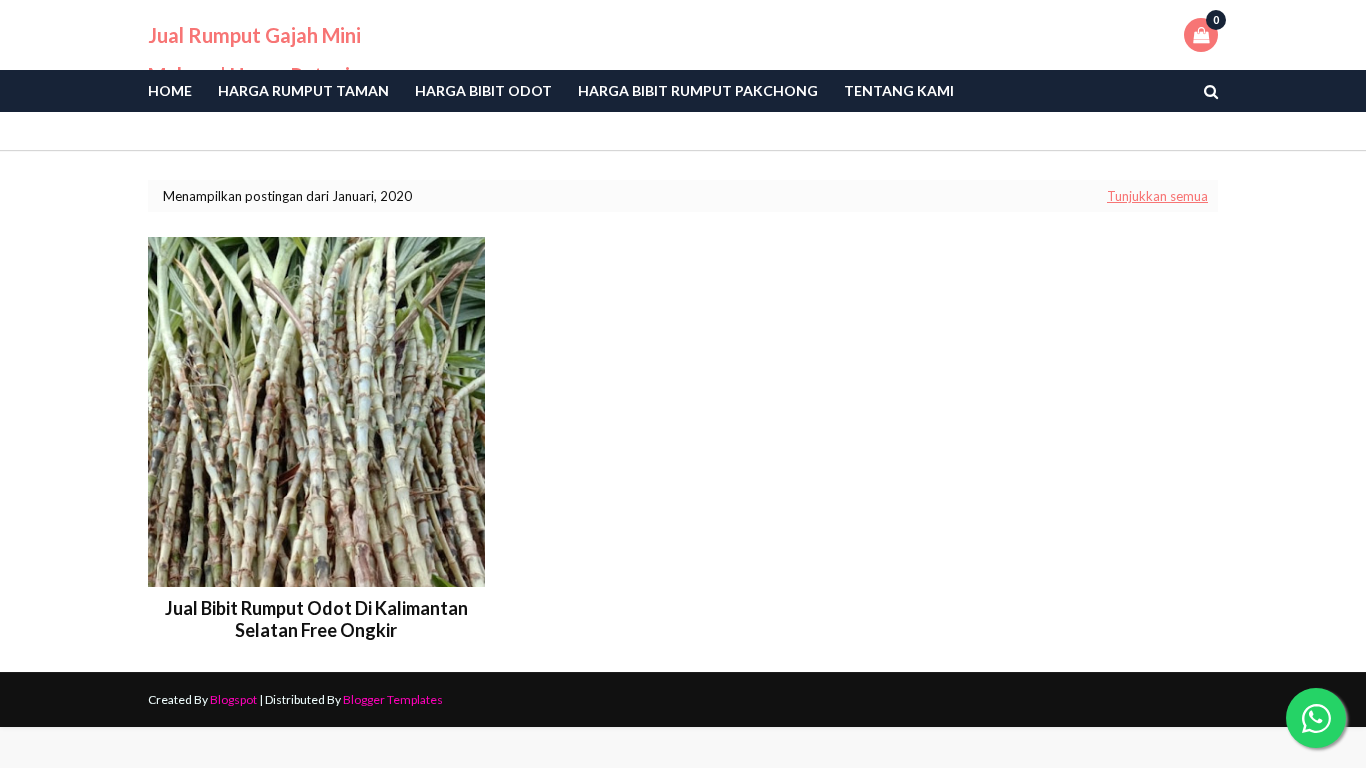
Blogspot (233, 699)
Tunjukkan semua (1157, 196)
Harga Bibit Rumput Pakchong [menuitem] (698, 90)
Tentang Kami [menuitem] (899, 90)
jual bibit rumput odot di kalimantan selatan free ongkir (316, 619)
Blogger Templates (393, 699)
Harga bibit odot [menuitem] (483, 90)
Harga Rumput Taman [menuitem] (303, 90)
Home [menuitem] (170, 90)
